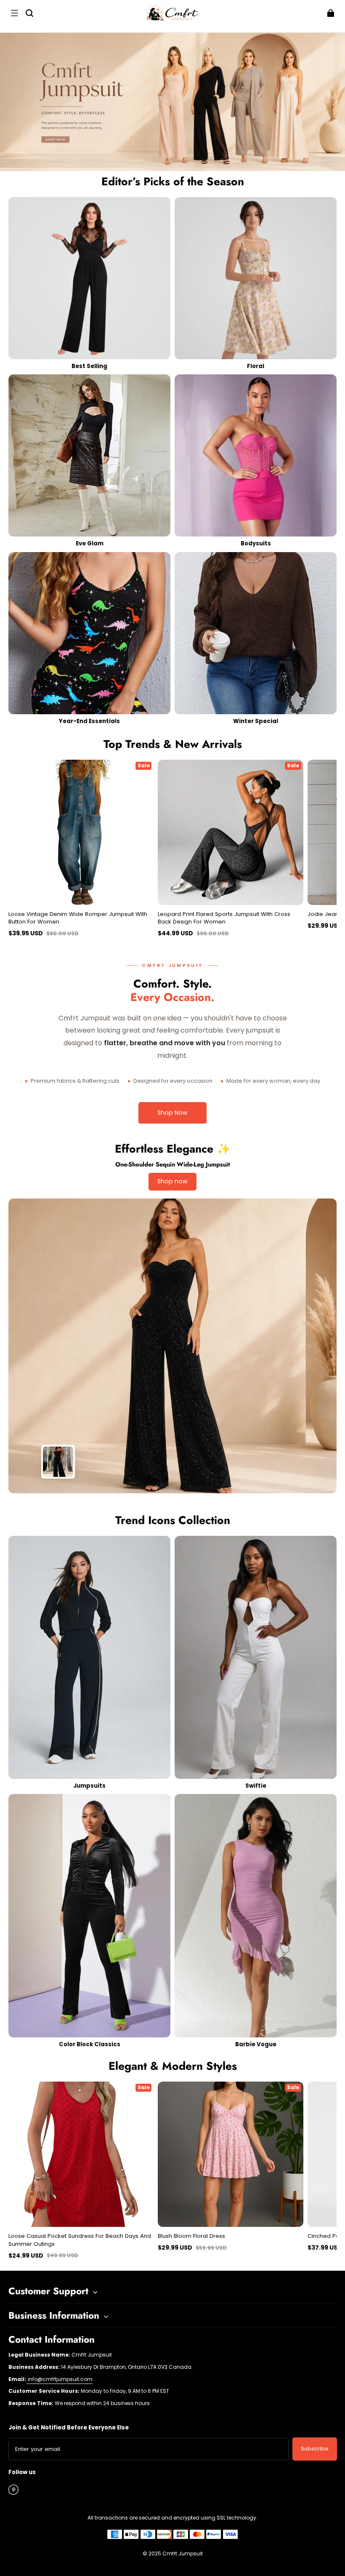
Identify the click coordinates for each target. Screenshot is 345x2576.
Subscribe (315, 2449)
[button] (14, 13)
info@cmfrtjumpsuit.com (60, 2379)
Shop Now (172, 1113)
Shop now (172, 1181)
